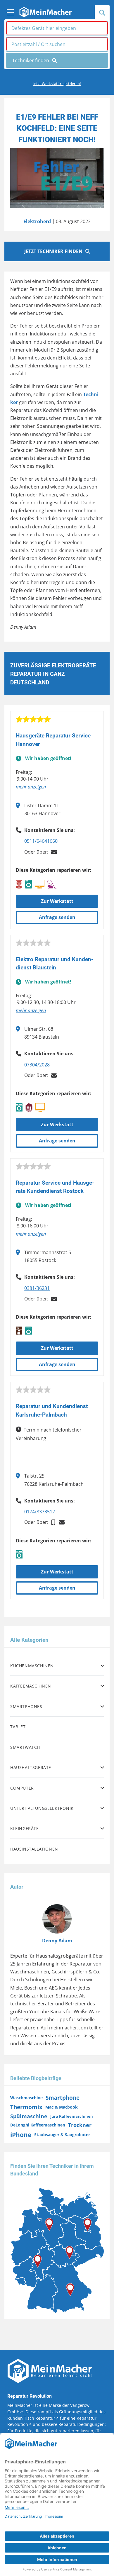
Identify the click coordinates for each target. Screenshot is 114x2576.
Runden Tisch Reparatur (31, 2418)
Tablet (18, 1727)
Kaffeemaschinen (31, 1686)
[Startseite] (45, 11)
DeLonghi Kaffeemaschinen (38, 2125)
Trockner (80, 2125)
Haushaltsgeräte (31, 1767)
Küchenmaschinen (32, 1666)
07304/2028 (37, 1065)
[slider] (33, 719)
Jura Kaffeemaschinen (72, 2116)
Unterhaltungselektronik (42, 1808)
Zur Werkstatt (57, 901)
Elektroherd (37, 221)
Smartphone (63, 2098)
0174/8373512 (40, 1512)
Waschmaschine (26, 2098)
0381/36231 (37, 1288)
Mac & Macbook (62, 2107)
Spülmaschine (29, 2116)
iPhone (21, 2135)
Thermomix (26, 2107)
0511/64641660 (41, 841)
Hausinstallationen (34, 1849)
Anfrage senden (57, 917)
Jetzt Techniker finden (53, 251)
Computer (22, 1788)
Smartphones (26, 1706)
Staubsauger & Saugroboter (62, 2135)
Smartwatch (25, 1747)
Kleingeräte (25, 1828)
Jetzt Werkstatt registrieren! (57, 84)
